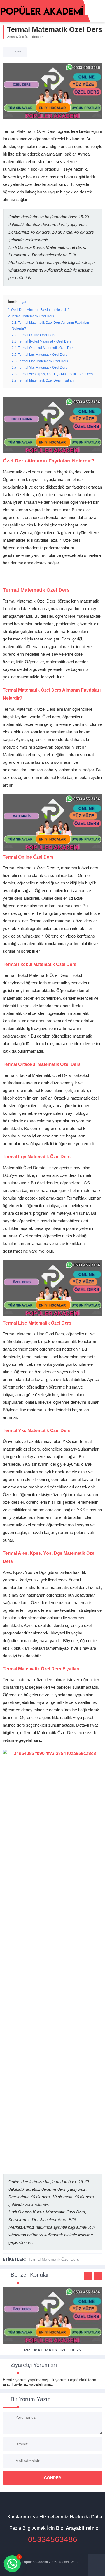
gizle (25, 302)
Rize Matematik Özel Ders (53, 2350)
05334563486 (53, 2539)
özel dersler (34, 37)
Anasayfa (14, 37)
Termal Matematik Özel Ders (54, 2259)
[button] (12, 2564)
